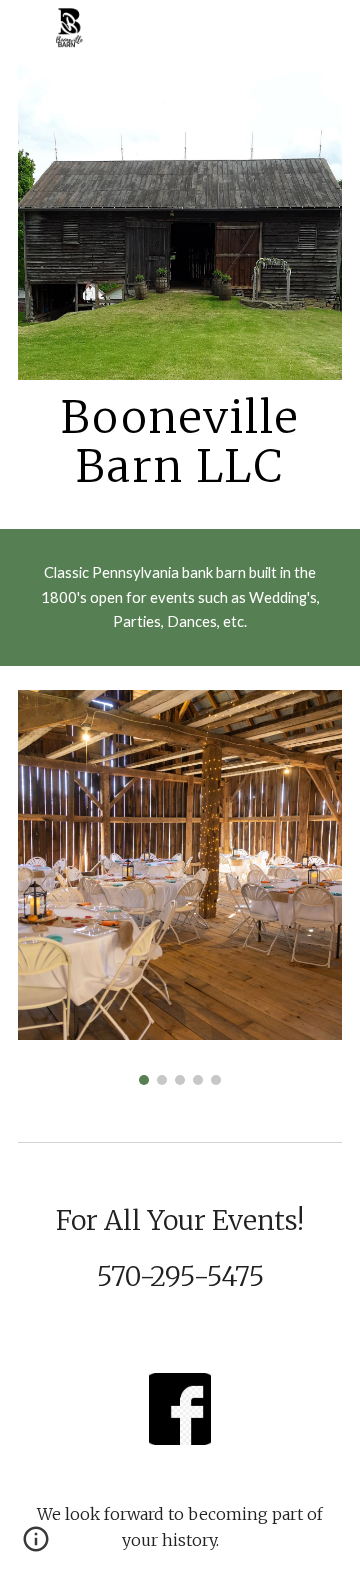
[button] (36, 1546)
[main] (180, 442)
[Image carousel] (180, 887)
